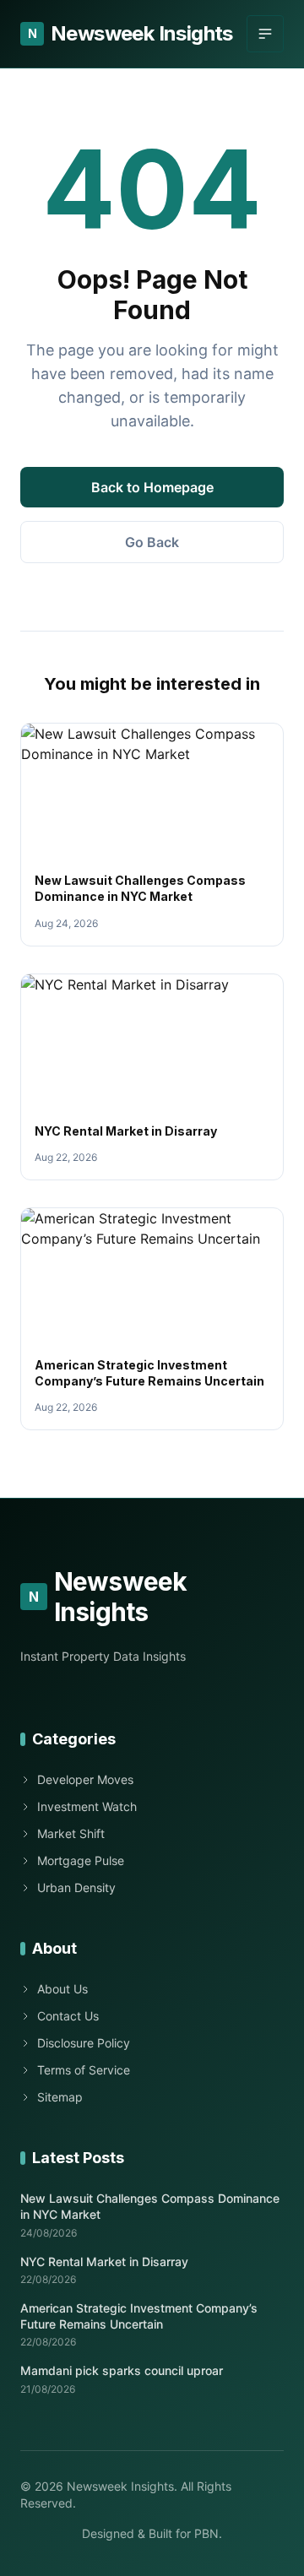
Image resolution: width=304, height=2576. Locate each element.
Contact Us (68, 2016)
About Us (62, 1989)
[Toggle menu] (265, 34)
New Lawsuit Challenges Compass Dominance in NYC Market (150, 2206)
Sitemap (60, 2097)
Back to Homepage (152, 487)
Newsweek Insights (130, 33)
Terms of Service (84, 2070)
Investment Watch (87, 1806)
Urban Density (76, 1887)
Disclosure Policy (84, 2043)
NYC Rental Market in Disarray (126, 1131)
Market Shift (71, 1833)
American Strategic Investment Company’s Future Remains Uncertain (139, 2316)
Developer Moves (85, 1779)
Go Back (152, 542)
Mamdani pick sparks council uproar (122, 2370)
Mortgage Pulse (81, 1860)
